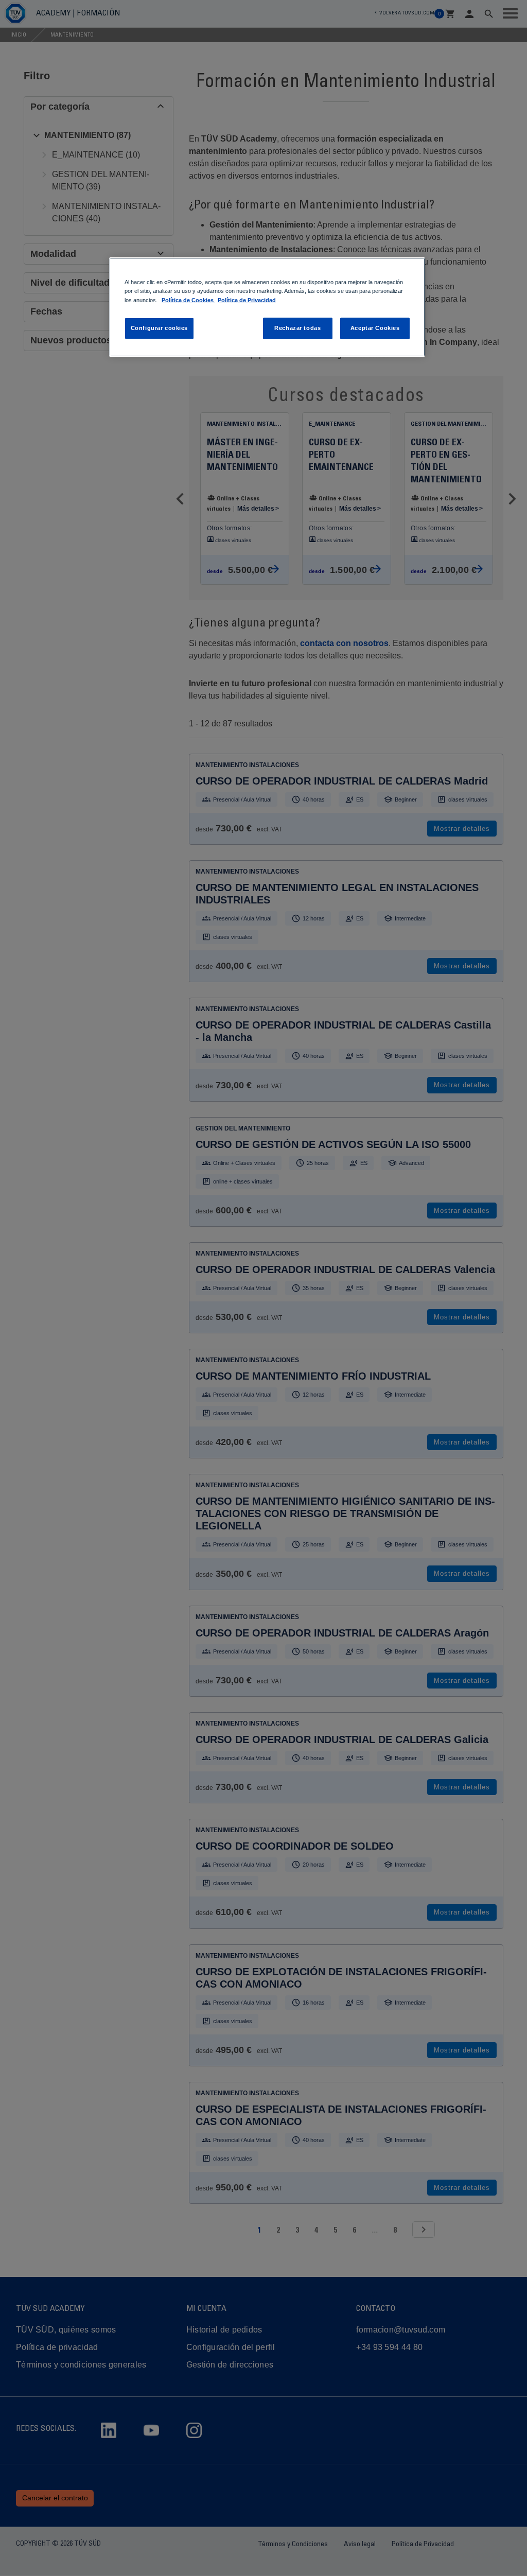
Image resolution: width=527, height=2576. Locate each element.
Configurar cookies (159, 328)
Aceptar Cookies (375, 328)
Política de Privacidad (247, 300)
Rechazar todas (297, 328)
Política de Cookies (188, 300)
